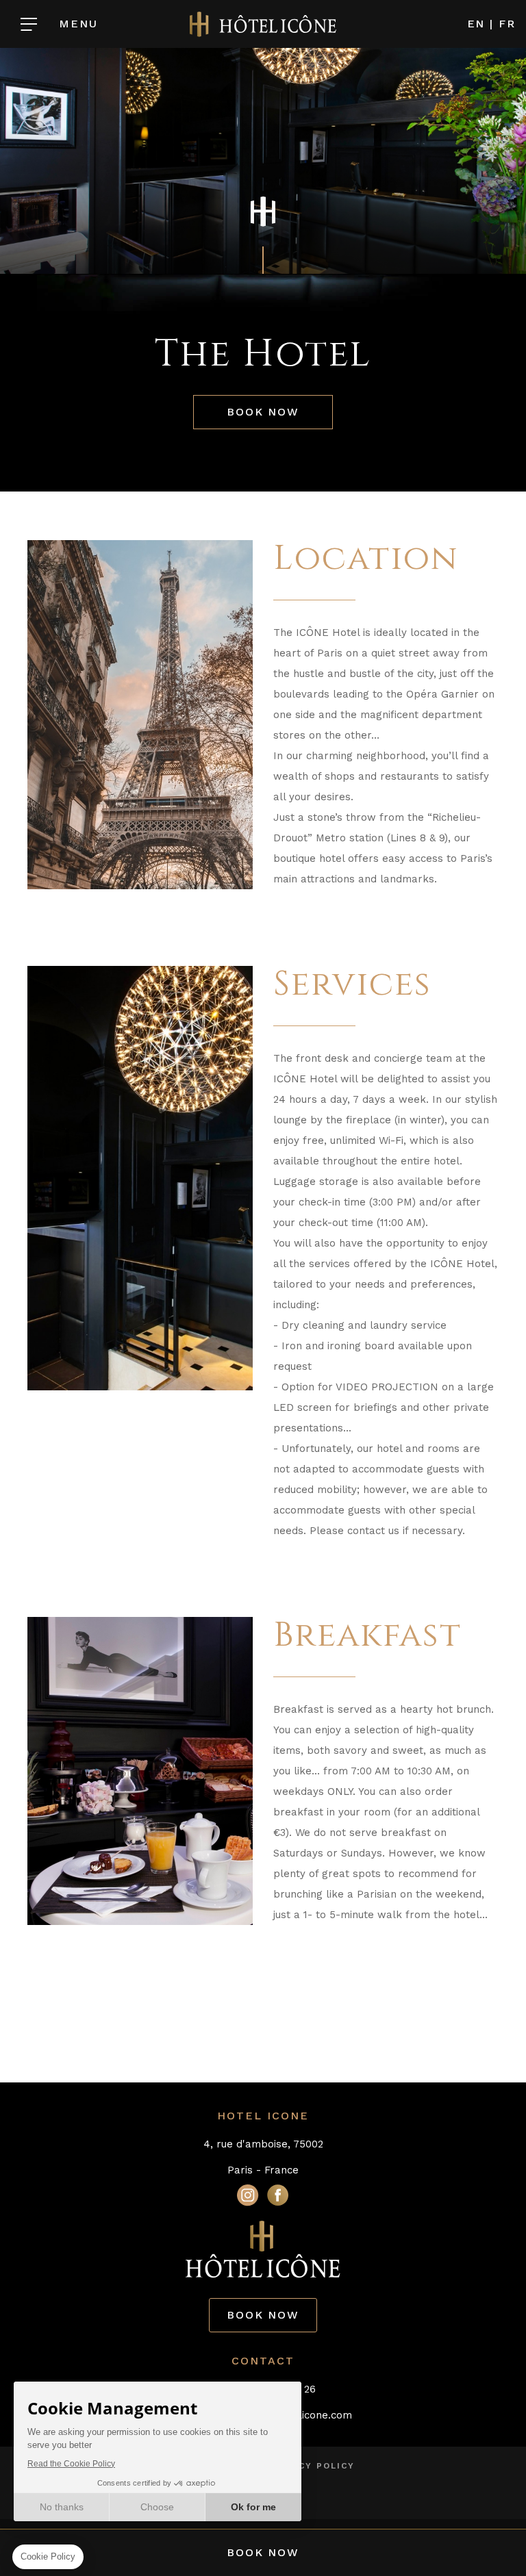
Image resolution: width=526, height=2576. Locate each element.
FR (507, 24)
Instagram (248, 2195)
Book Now (263, 412)
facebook (278, 2195)
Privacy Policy (311, 2466)
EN (476, 24)
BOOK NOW (263, 2315)
